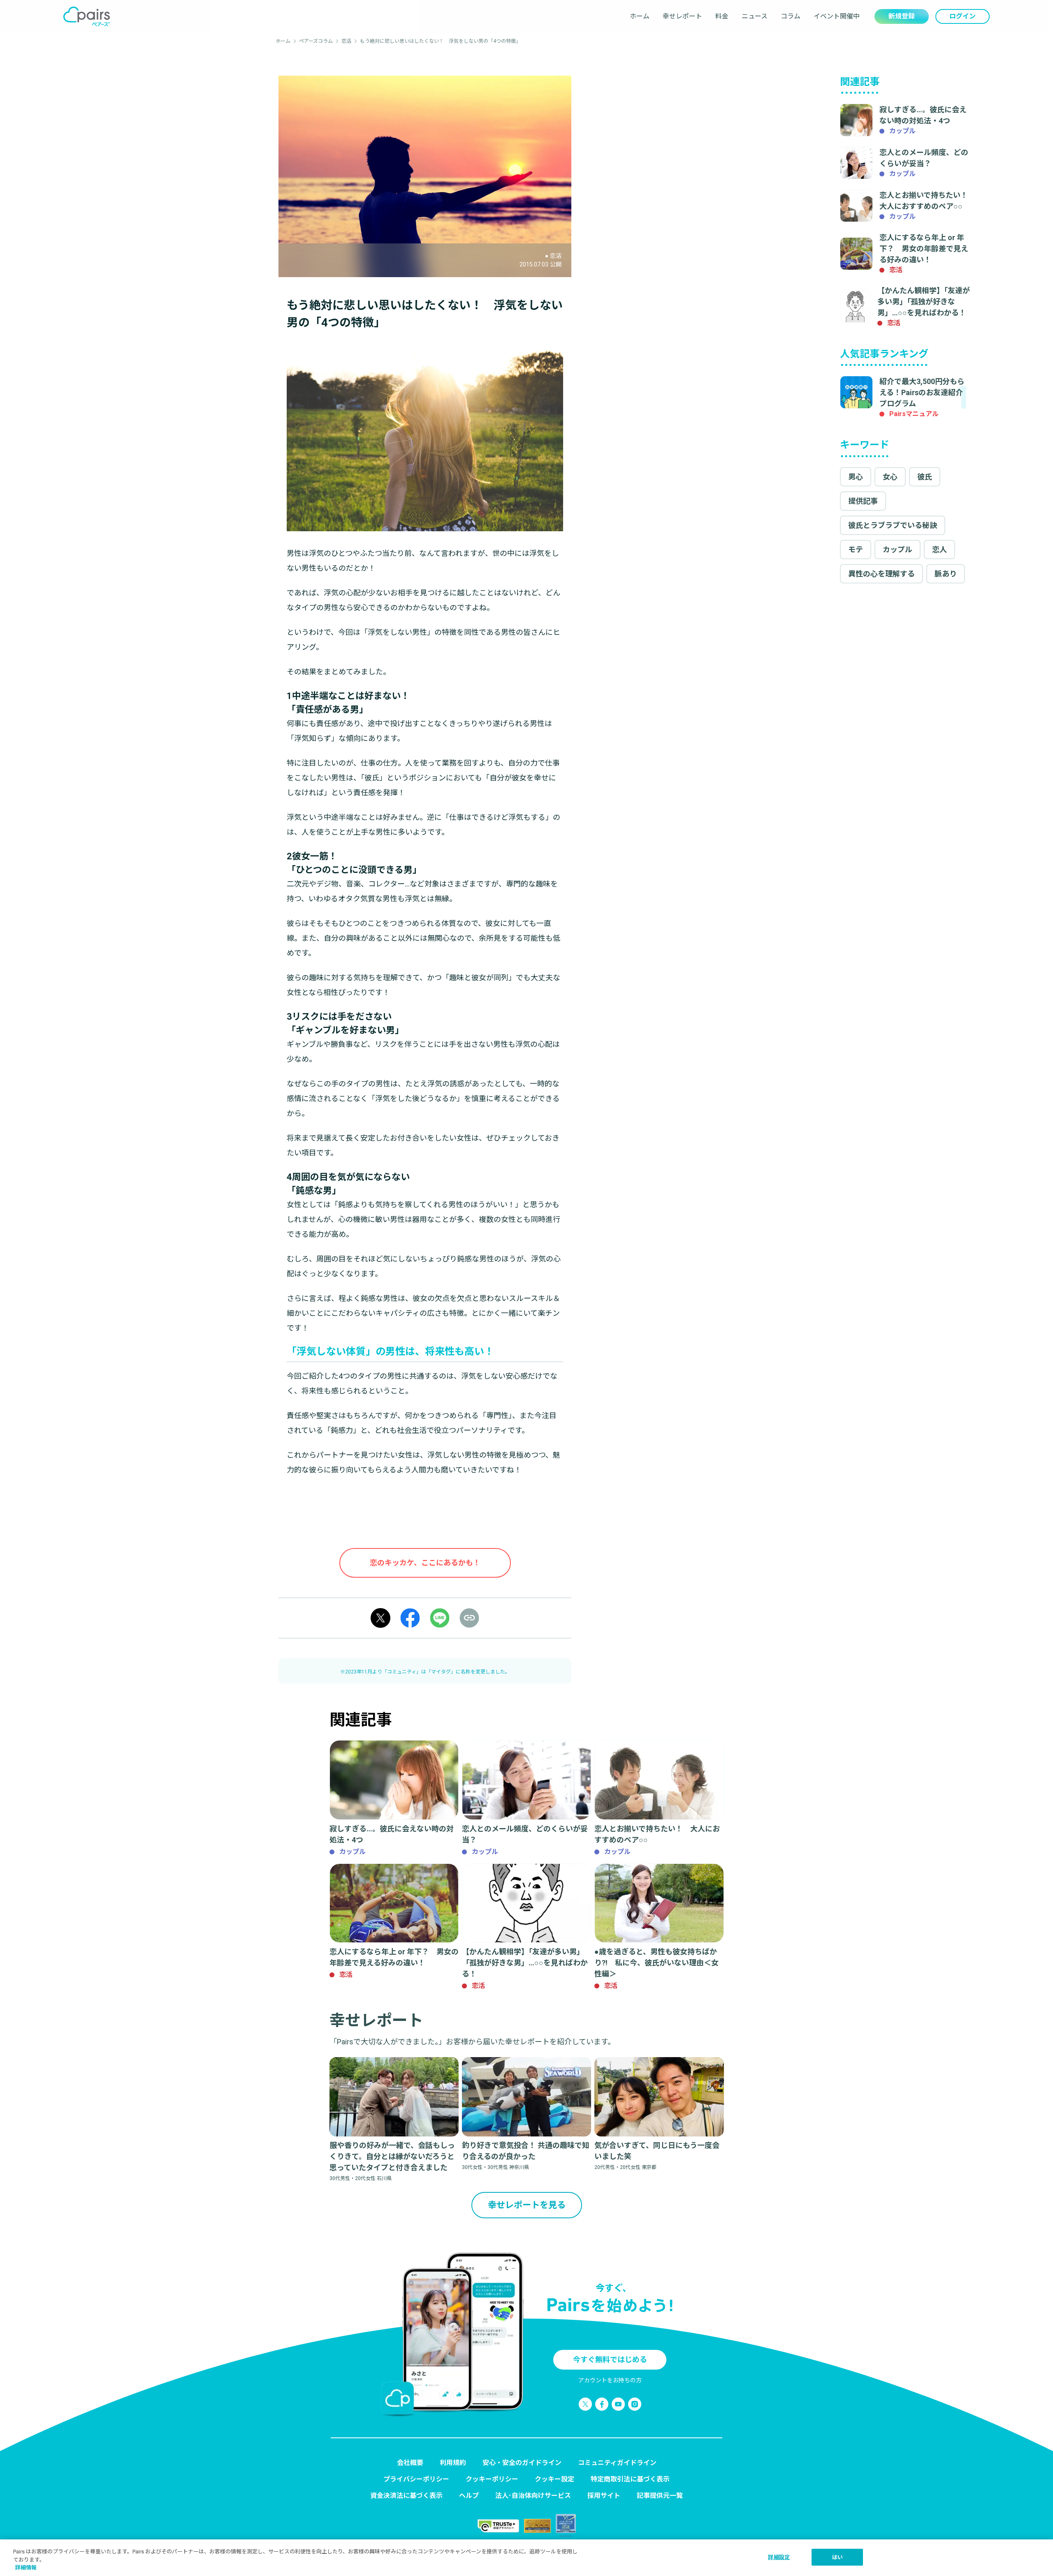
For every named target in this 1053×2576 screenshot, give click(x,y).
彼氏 (925, 477)
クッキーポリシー (492, 2479)
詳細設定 (779, 2557)
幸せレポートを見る (527, 2205)
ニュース (755, 16)
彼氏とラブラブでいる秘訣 (893, 525)
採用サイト (604, 2496)
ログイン (963, 16)
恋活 (346, 41)
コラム (791, 16)
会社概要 (410, 2463)
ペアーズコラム (316, 41)
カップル (898, 550)
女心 (890, 477)
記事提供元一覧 (660, 2496)
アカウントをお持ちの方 (610, 2380)
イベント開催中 (837, 16)
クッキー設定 (554, 2479)
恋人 (939, 550)
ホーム (640, 16)
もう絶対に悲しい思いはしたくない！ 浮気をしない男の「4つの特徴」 (440, 41)
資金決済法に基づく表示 (406, 2496)
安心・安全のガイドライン (522, 2463)
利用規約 (453, 2463)
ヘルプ (469, 2496)
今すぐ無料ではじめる (610, 2360)
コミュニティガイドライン (617, 2463)
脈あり (946, 574)
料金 (722, 16)
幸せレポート (682, 16)
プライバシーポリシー (416, 2479)
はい (837, 2557)
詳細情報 (26, 2568)
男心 (856, 477)
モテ (856, 550)
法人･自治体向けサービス (533, 2496)
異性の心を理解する (881, 574)
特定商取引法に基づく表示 (630, 2479)
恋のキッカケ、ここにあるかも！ (425, 1563)
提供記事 (863, 501)
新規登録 (902, 16)
